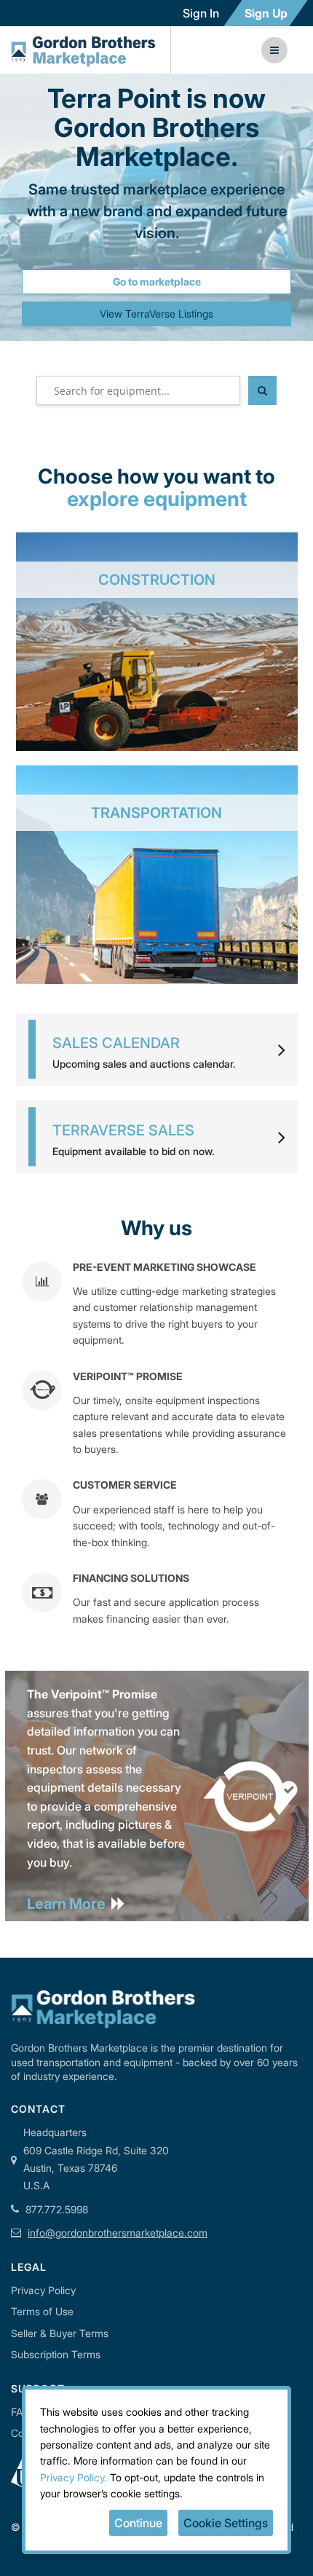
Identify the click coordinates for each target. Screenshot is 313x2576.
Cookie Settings (226, 2523)
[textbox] (138, 390)
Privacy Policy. (74, 2477)
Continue (138, 2523)
